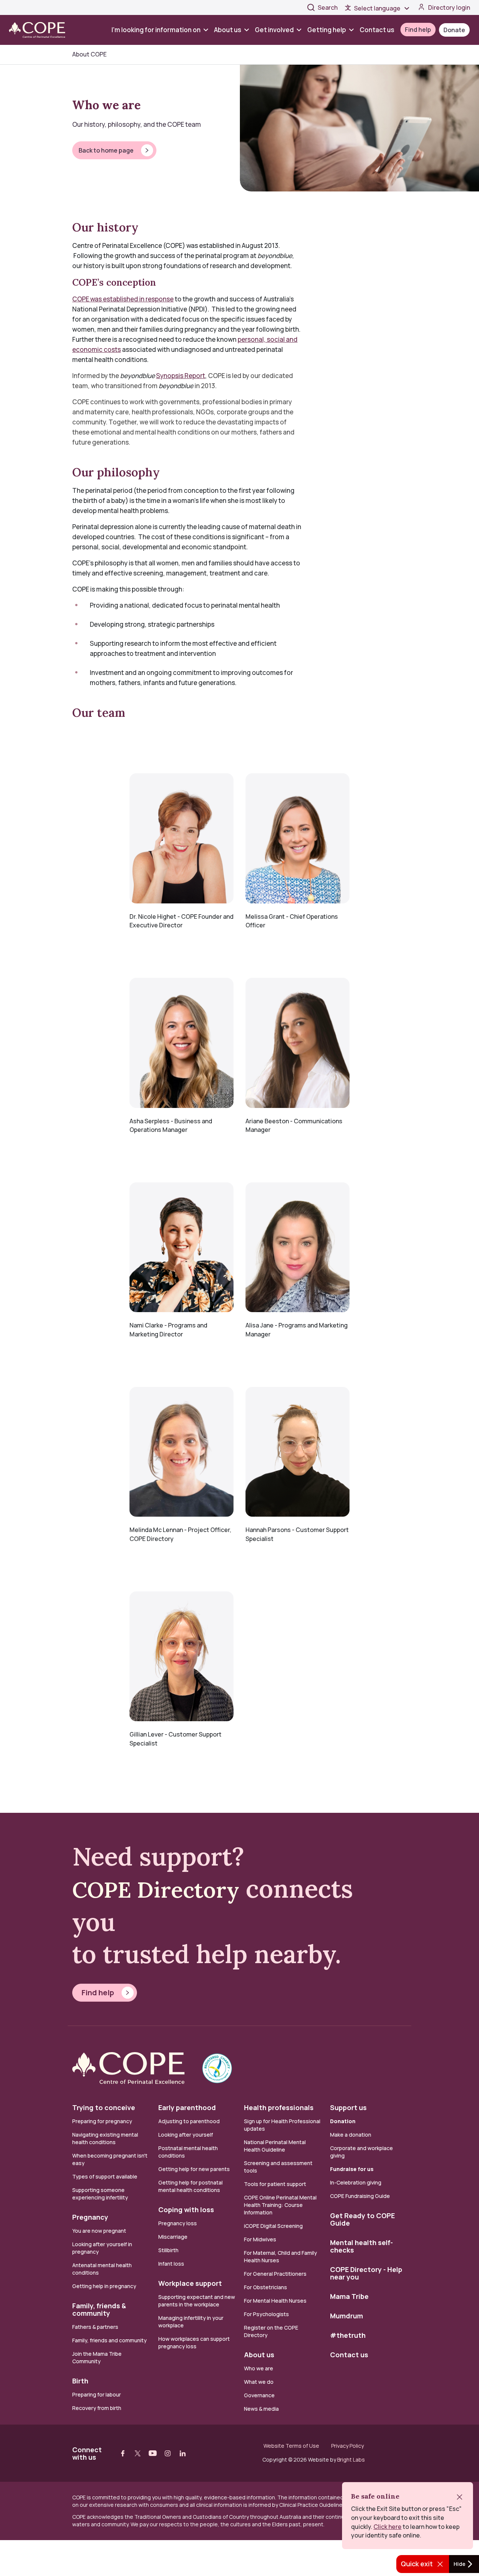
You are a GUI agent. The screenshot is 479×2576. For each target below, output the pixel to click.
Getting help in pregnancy (104, 2286)
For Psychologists (266, 2314)
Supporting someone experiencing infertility (100, 2194)
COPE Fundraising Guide (360, 2196)
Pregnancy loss (178, 2223)
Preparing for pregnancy (102, 2121)
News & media (261, 2409)
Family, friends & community (99, 2309)
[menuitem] (161, 30)
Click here (388, 2527)
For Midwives (260, 2239)
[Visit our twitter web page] (138, 2453)
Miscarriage (173, 2237)
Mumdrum (347, 2316)
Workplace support (190, 2283)
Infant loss (171, 2264)
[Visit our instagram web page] (168, 2453)
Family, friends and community (109, 2340)
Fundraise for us (352, 2169)
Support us (348, 2107)
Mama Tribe (349, 2296)
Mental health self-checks (361, 2246)
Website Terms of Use (291, 2446)
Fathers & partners (95, 2327)
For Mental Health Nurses (275, 2301)
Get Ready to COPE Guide (362, 2219)
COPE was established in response (123, 299)
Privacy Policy (347, 2446)
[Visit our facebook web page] (123, 2453)
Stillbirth (168, 2250)
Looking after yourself (186, 2135)
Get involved (274, 30)
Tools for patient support (275, 2184)
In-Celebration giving (356, 2182)
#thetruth (348, 2335)
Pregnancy (90, 2217)
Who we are (259, 2368)
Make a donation (351, 2135)
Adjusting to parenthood (189, 2121)
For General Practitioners (275, 2274)
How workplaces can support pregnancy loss (194, 2342)
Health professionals (279, 2107)
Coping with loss (186, 2210)
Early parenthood (187, 2107)
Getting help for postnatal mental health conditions (190, 2186)
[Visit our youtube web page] (153, 2453)
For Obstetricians (266, 2287)
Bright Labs (351, 2460)
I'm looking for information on (156, 30)
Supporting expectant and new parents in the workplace (197, 2301)
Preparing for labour (97, 2394)
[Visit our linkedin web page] (183, 2453)
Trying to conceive (104, 2107)
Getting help (327, 30)
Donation (343, 2121)
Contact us (377, 30)
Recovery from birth (97, 2408)
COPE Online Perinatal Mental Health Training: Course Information (280, 2205)
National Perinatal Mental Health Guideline (275, 2146)
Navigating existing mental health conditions (105, 2138)
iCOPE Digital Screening (273, 2226)
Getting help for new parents (194, 2169)
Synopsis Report (181, 376)
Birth (80, 2381)
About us (228, 30)
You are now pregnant (99, 2231)
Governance (259, 2395)
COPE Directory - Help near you (366, 2273)
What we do (259, 2382)
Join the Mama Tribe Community (97, 2357)
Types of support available (105, 2176)
